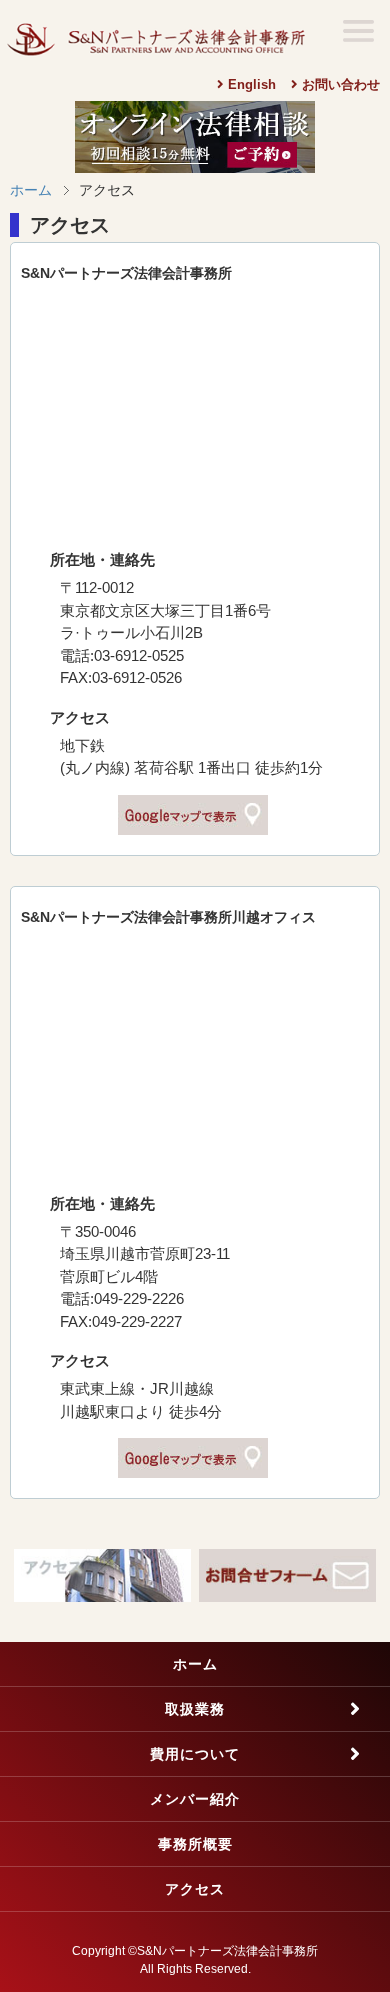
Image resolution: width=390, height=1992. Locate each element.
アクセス (195, 1889)
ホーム (31, 190)
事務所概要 (195, 1844)
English (250, 84)
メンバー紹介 (195, 1799)
